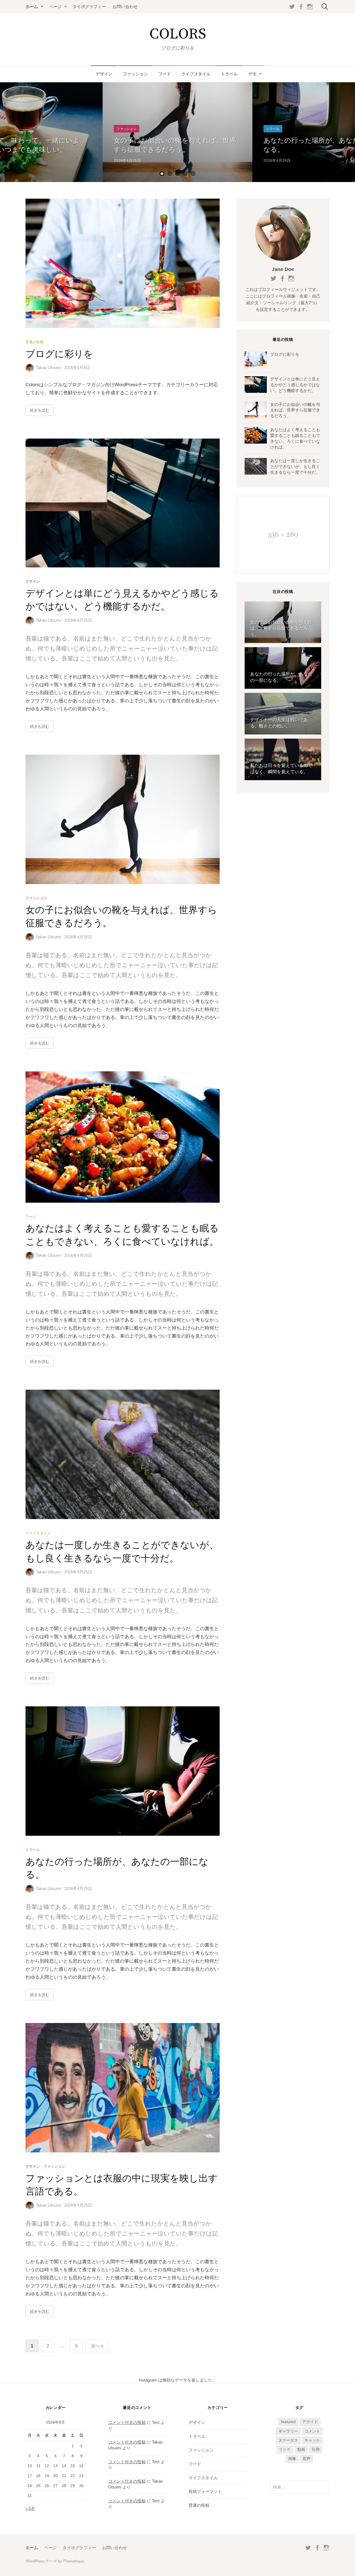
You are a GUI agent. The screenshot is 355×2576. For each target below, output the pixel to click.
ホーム (32, 7)
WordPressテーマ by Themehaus (55, 2561)
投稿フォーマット (205, 2492)
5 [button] (193, 174)
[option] (177, 132)
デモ (252, 74)
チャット (312, 2440)
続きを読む (40, 410)
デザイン (104, 74)
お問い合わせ (125, 7)
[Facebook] (301, 7)
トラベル (229, 74)
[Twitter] (292, 7)
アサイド (310, 2422)
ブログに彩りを (59, 354)
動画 (301, 2449)
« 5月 (30, 2508)
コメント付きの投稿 (127, 2423)
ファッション (135, 74)
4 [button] (185, 174)
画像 (292, 2459)
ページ (55, 7)
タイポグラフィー (89, 7)
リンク (285, 2449)
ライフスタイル (196, 74)
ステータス (288, 2440)
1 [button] (162, 174)
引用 (316, 2449)
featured (288, 2422)
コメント (312, 2431)
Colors (178, 34)
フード (165, 74)
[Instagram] (310, 7)
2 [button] (170, 174)
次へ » (97, 2346)
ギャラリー (288, 2431)
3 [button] (177, 174)
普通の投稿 (35, 342)
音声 (306, 2459)
